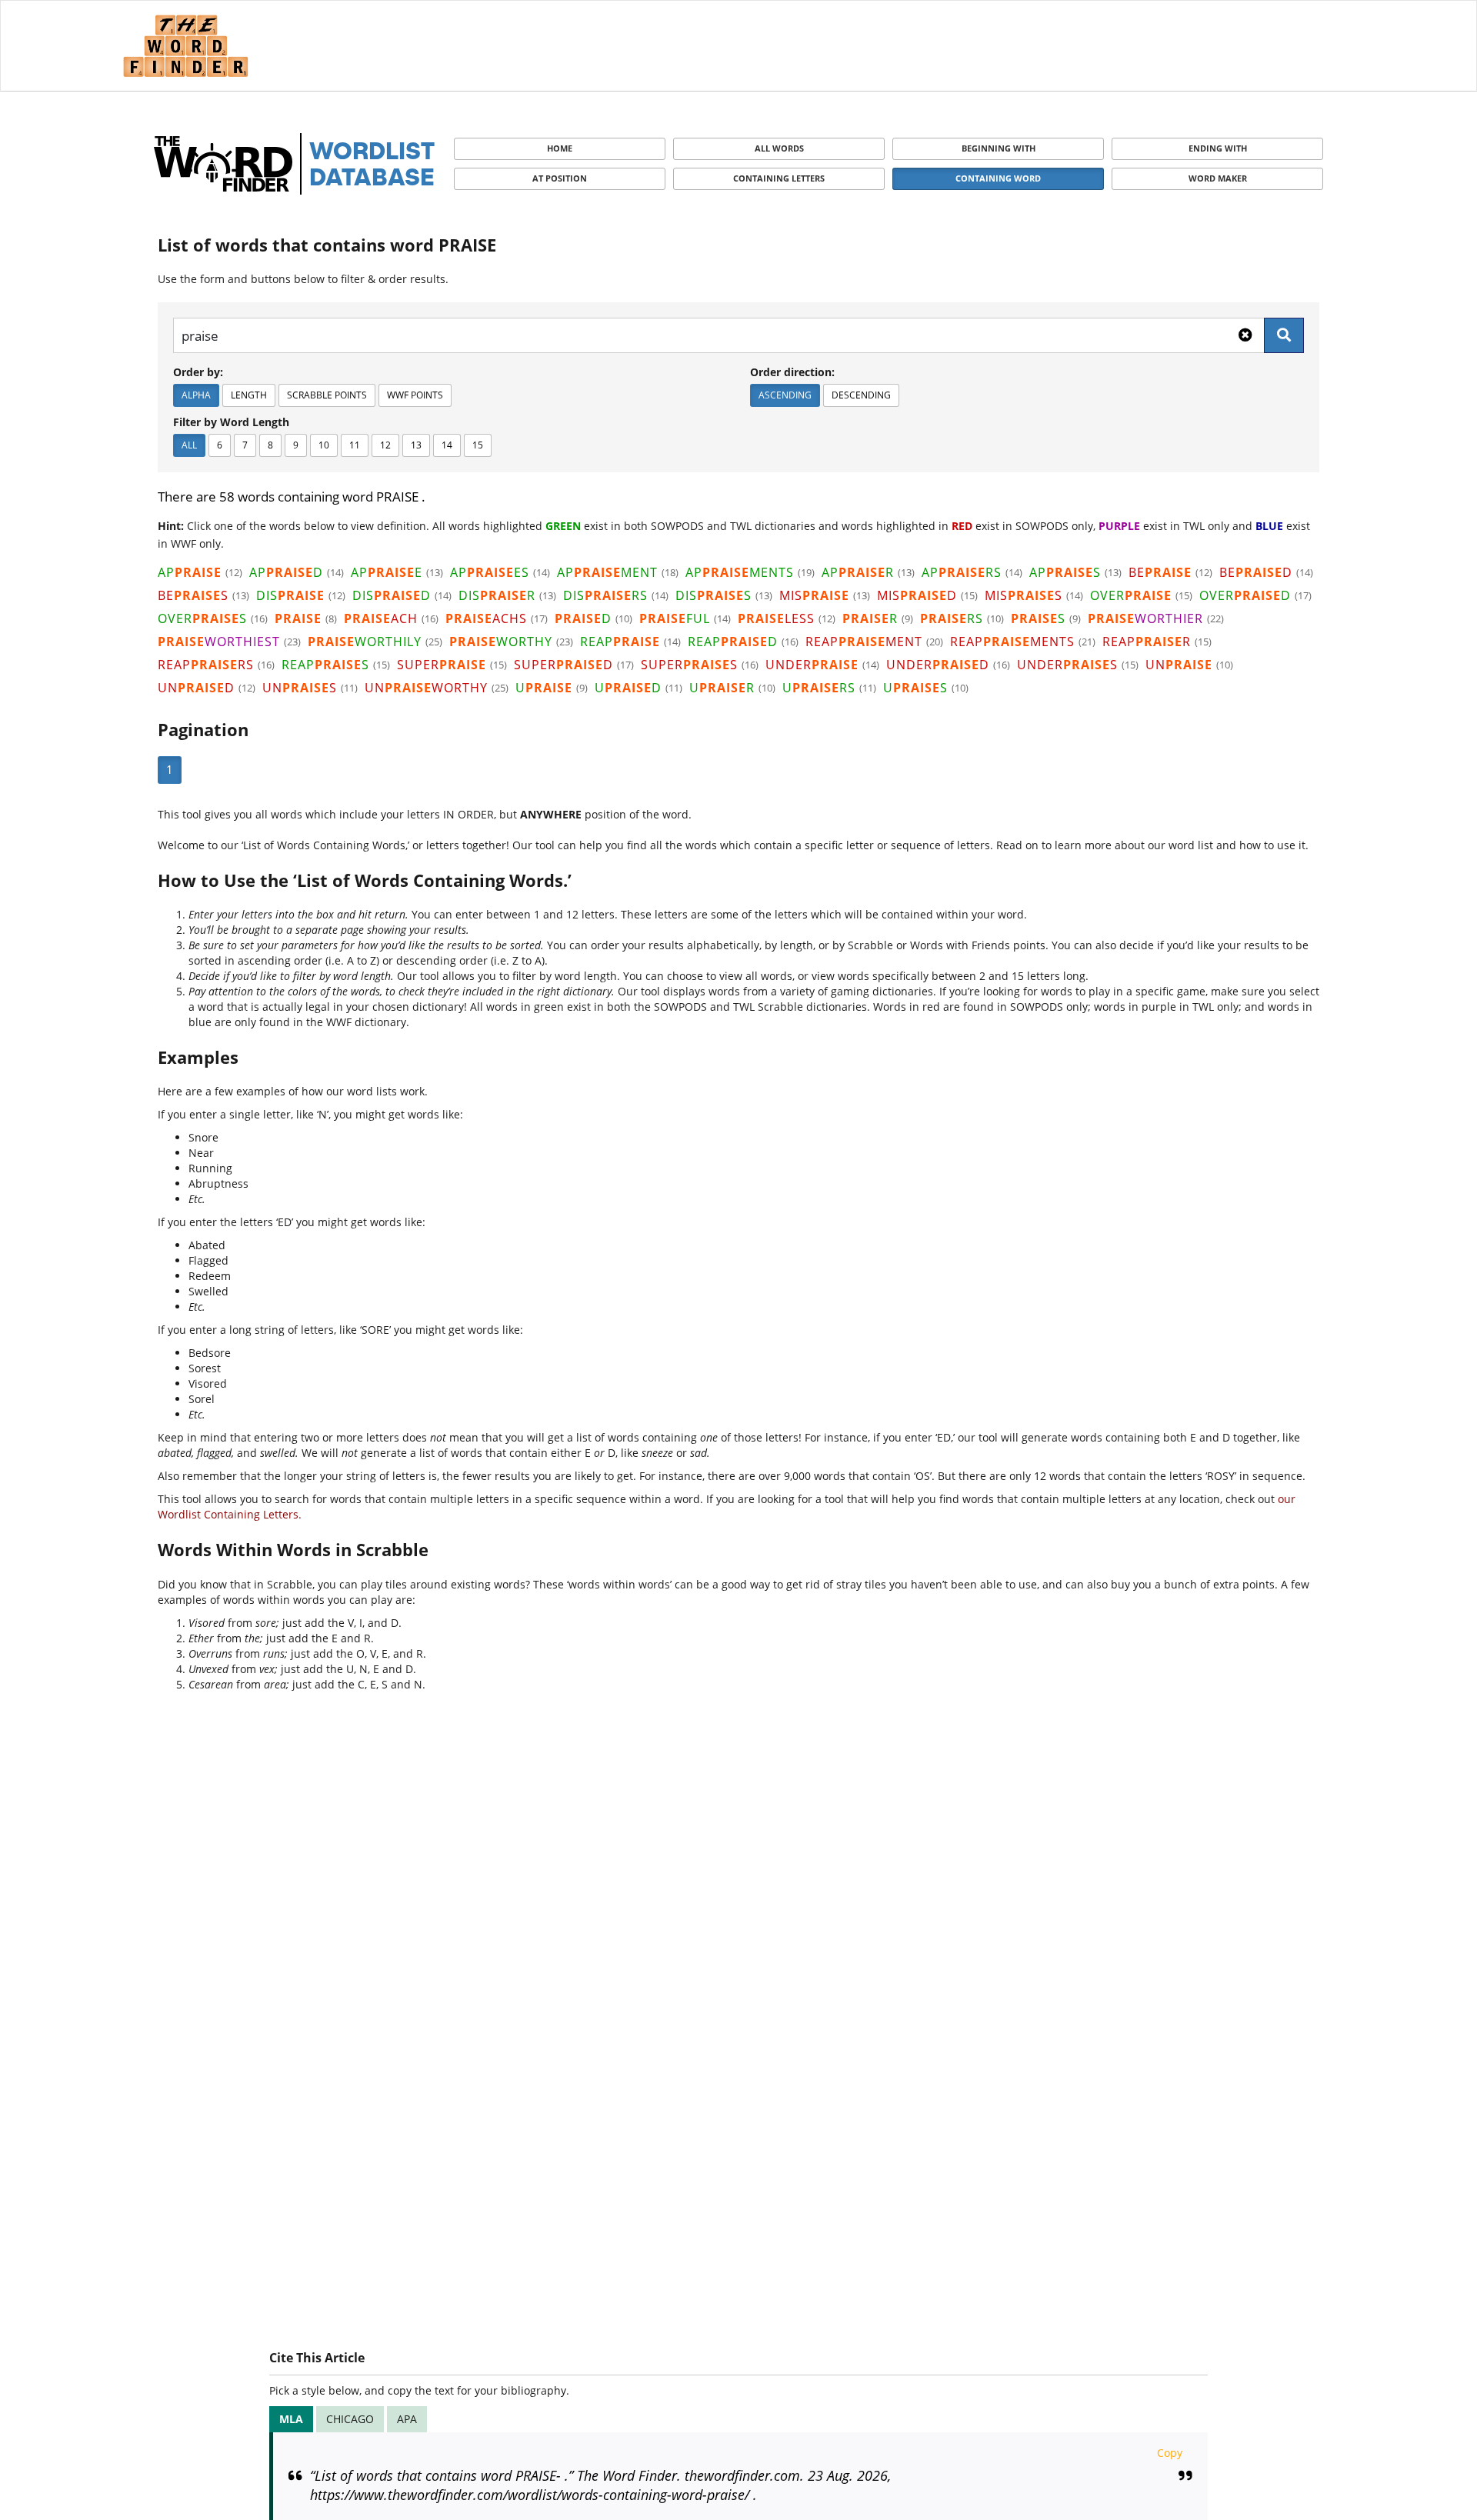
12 (385, 445)
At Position (560, 178)
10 (324, 445)
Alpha (196, 395)
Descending (861, 395)
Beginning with (999, 148)
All (189, 445)
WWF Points (415, 395)
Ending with (1218, 148)
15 (478, 445)
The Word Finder (185, 46)
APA (407, 2419)
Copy (1170, 2453)
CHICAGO (350, 2419)
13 (416, 445)
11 (355, 445)
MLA (291, 2419)
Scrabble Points (327, 395)
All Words (779, 148)
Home (560, 148)
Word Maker (1218, 178)
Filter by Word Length (231, 422)
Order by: (198, 372)
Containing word (998, 178)
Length (249, 395)
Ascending (785, 395)
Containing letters (779, 178)
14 (447, 445)
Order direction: (792, 372)
